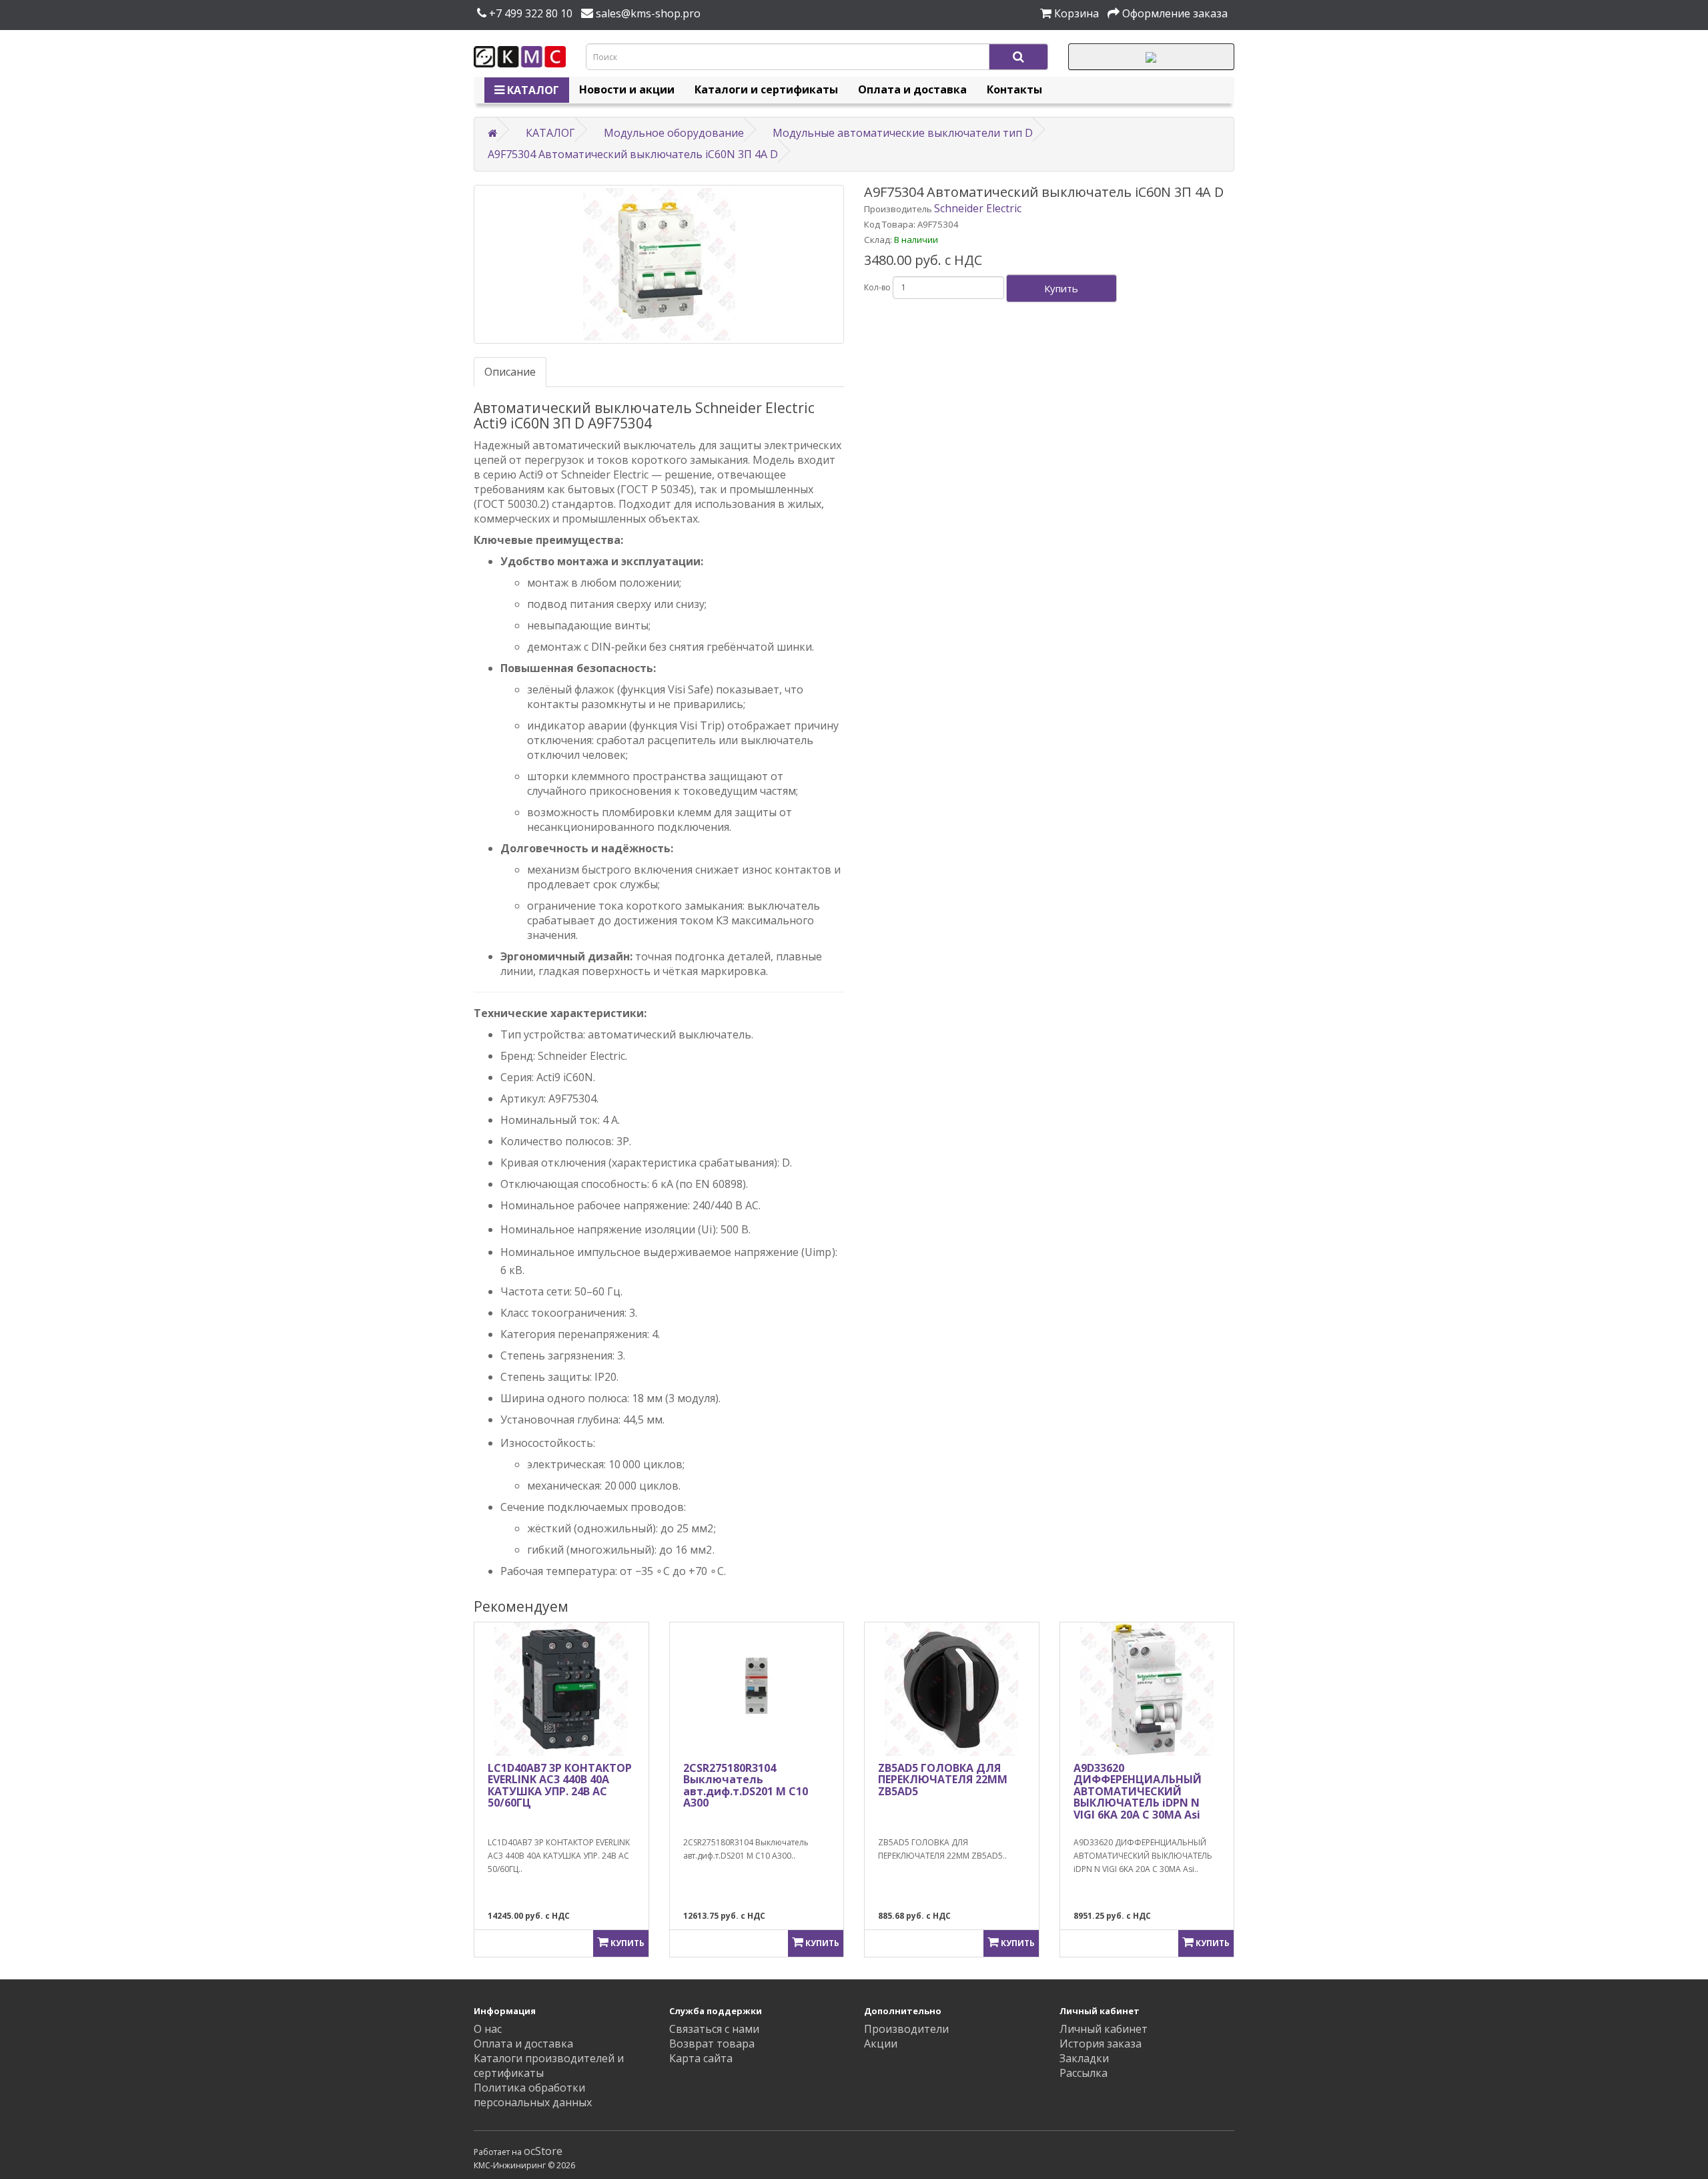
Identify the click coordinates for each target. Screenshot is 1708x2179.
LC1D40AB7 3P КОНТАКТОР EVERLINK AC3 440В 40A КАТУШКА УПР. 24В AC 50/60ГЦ (560, 1786)
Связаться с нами (714, 2029)
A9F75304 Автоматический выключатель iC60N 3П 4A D (633, 154)
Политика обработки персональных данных (533, 2095)
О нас (488, 2029)
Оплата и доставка (912, 89)
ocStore (543, 2151)
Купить (1061, 288)
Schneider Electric (978, 208)
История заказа (1101, 2044)
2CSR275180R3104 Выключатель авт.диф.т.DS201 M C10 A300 (746, 1786)
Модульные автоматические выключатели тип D (903, 133)
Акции (881, 2044)
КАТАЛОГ (532, 90)
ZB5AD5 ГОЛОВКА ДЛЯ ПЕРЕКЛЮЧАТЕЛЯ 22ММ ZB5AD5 (943, 1780)
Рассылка (1084, 2073)
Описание (510, 372)
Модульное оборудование (674, 133)
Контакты (1014, 89)
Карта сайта (701, 2058)
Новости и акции (627, 89)
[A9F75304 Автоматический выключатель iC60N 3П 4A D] (659, 264)
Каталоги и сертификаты (766, 89)
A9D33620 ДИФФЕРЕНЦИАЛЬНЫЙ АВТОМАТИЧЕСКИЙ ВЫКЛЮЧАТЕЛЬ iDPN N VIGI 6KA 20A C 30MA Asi (1138, 1791)
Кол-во (877, 287)
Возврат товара (712, 2044)
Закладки (1084, 2058)
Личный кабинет (1104, 2029)
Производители (906, 2029)
